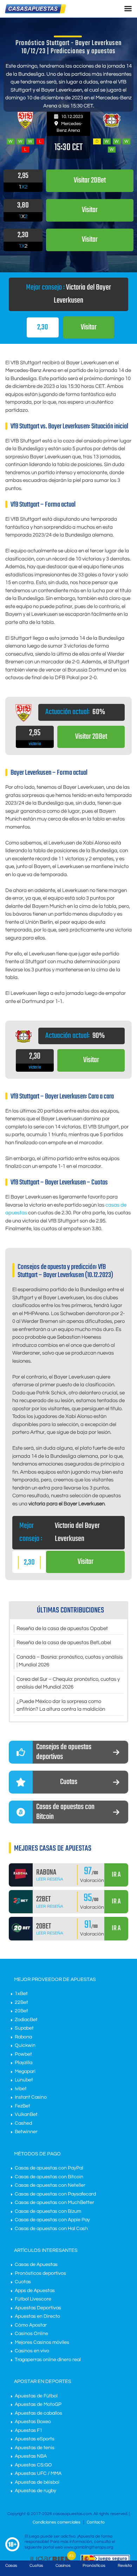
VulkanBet (26, 2114)
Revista (125, 2566)
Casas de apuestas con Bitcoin (49, 2177)
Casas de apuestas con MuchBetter (54, 2203)
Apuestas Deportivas (38, 2308)
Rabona (23, 2037)
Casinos (63, 2566)
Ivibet (21, 2089)
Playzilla (24, 2063)
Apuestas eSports (35, 2439)
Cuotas (23, 2282)
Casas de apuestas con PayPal (49, 2168)
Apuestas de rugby (35, 2491)
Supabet (24, 2028)
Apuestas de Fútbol (36, 2396)
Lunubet (24, 2080)
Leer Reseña (50, 1879)
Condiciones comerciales (57, 2522)
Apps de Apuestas (35, 2291)
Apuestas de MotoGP (38, 2404)
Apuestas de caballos (38, 2413)
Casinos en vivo (32, 2351)
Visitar (89, 327)
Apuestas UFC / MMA (38, 2473)
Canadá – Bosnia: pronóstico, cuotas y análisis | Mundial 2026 (70, 1661)
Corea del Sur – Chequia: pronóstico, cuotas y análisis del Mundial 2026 (68, 1683)
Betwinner (26, 2132)
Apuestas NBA (31, 2456)
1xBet (21, 1994)
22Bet (21, 2002)
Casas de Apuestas (36, 2265)
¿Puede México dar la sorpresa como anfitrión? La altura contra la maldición (61, 1705)
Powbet (23, 2054)
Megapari (25, 2072)
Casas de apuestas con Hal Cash (51, 2229)
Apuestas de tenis (35, 2448)
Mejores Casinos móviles (42, 2342)
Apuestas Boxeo (33, 2422)
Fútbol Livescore (33, 2299)
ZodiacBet (26, 2020)
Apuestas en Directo (37, 2316)
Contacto (96, 2522)
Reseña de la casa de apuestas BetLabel (64, 1643)
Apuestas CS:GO (33, 2465)
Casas (11, 2566)
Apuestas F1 (29, 2431)
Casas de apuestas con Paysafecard (55, 2194)
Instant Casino (31, 2097)
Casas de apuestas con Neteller (50, 2185)
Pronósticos (94, 2566)
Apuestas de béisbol (37, 2482)
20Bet (21, 2011)
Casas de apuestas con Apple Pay (52, 2220)
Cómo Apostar (31, 2325)
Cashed (23, 2123)
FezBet (22, 2106)
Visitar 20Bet (91, 737)
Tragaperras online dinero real (48, 2360)
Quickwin (25, 2045)
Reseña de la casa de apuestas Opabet (62, 1628)
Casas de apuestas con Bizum (48, 2211)
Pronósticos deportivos (40, 2273)
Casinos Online (31, 2334)
